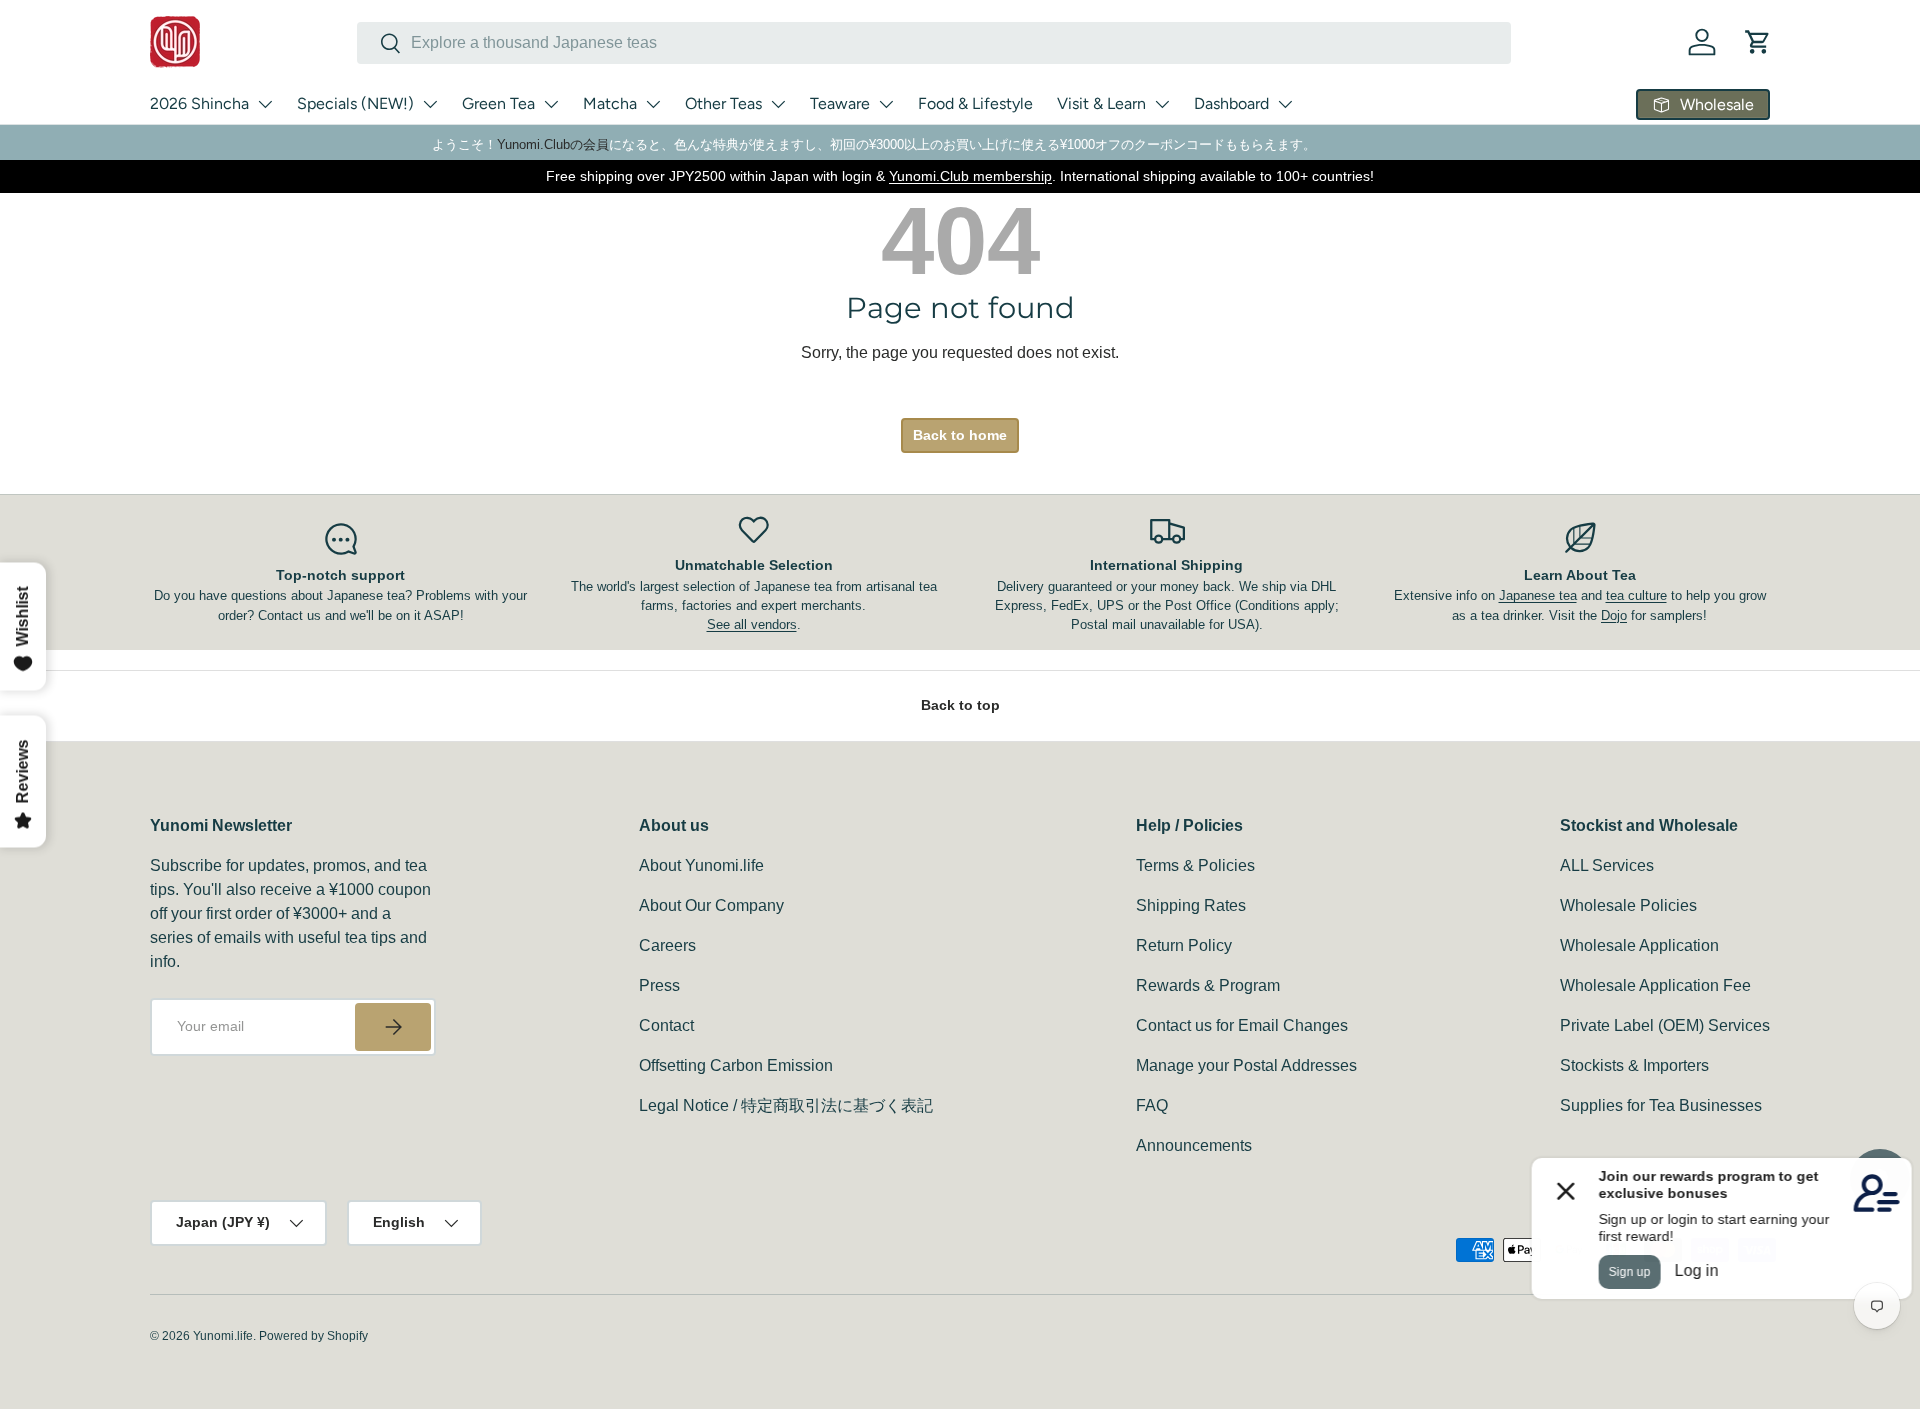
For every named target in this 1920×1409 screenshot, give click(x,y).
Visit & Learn (1101, 103)
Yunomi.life (223, 1336)
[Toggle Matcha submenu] (653, 104)
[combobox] (934, 43)
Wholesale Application (1639, 945)
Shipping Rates (1191, 905)
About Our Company (711, 905)
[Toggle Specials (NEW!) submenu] (430, 104)
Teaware (840, 103)
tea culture (1636, 595)
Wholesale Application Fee (1655, 985)
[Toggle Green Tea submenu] (551, 104)
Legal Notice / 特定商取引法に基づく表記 (786, 1105)
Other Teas (723, 103)
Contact (666, 1025)
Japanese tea (1538, 595)
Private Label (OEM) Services (1665, 1025)
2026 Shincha (199, 103)
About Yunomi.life (701, 865)
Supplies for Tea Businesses (1661, 1105)
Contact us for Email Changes (1242, 1025)
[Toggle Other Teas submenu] (778, 104)
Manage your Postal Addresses (1246, 1065)
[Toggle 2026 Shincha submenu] (265, 104)
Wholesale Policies (1628, 905)
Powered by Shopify (313, 1336)
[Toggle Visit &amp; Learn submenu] (1162, 104)
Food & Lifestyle (975, 103)
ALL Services (1607, 865)
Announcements (1194, 1145)
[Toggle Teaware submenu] (886, 104)
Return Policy (1184, 945)
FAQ (1152, 1105)
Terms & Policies (1195, 865)
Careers (667, 945)
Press (659, 985)
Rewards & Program (1208, 985)
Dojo (1614, 615)
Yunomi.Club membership (970, 176)
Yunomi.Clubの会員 (553, 144)
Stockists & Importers (1634, 1065)
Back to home (960, 435)
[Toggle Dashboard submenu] (1285, 104)
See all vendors (752, 624)
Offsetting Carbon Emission (736, 1065)
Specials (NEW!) (355, 103)
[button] (1758, 42)
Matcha (610, 103)
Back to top (960, 705)
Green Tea (498, 103)
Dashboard (1231, 103)
